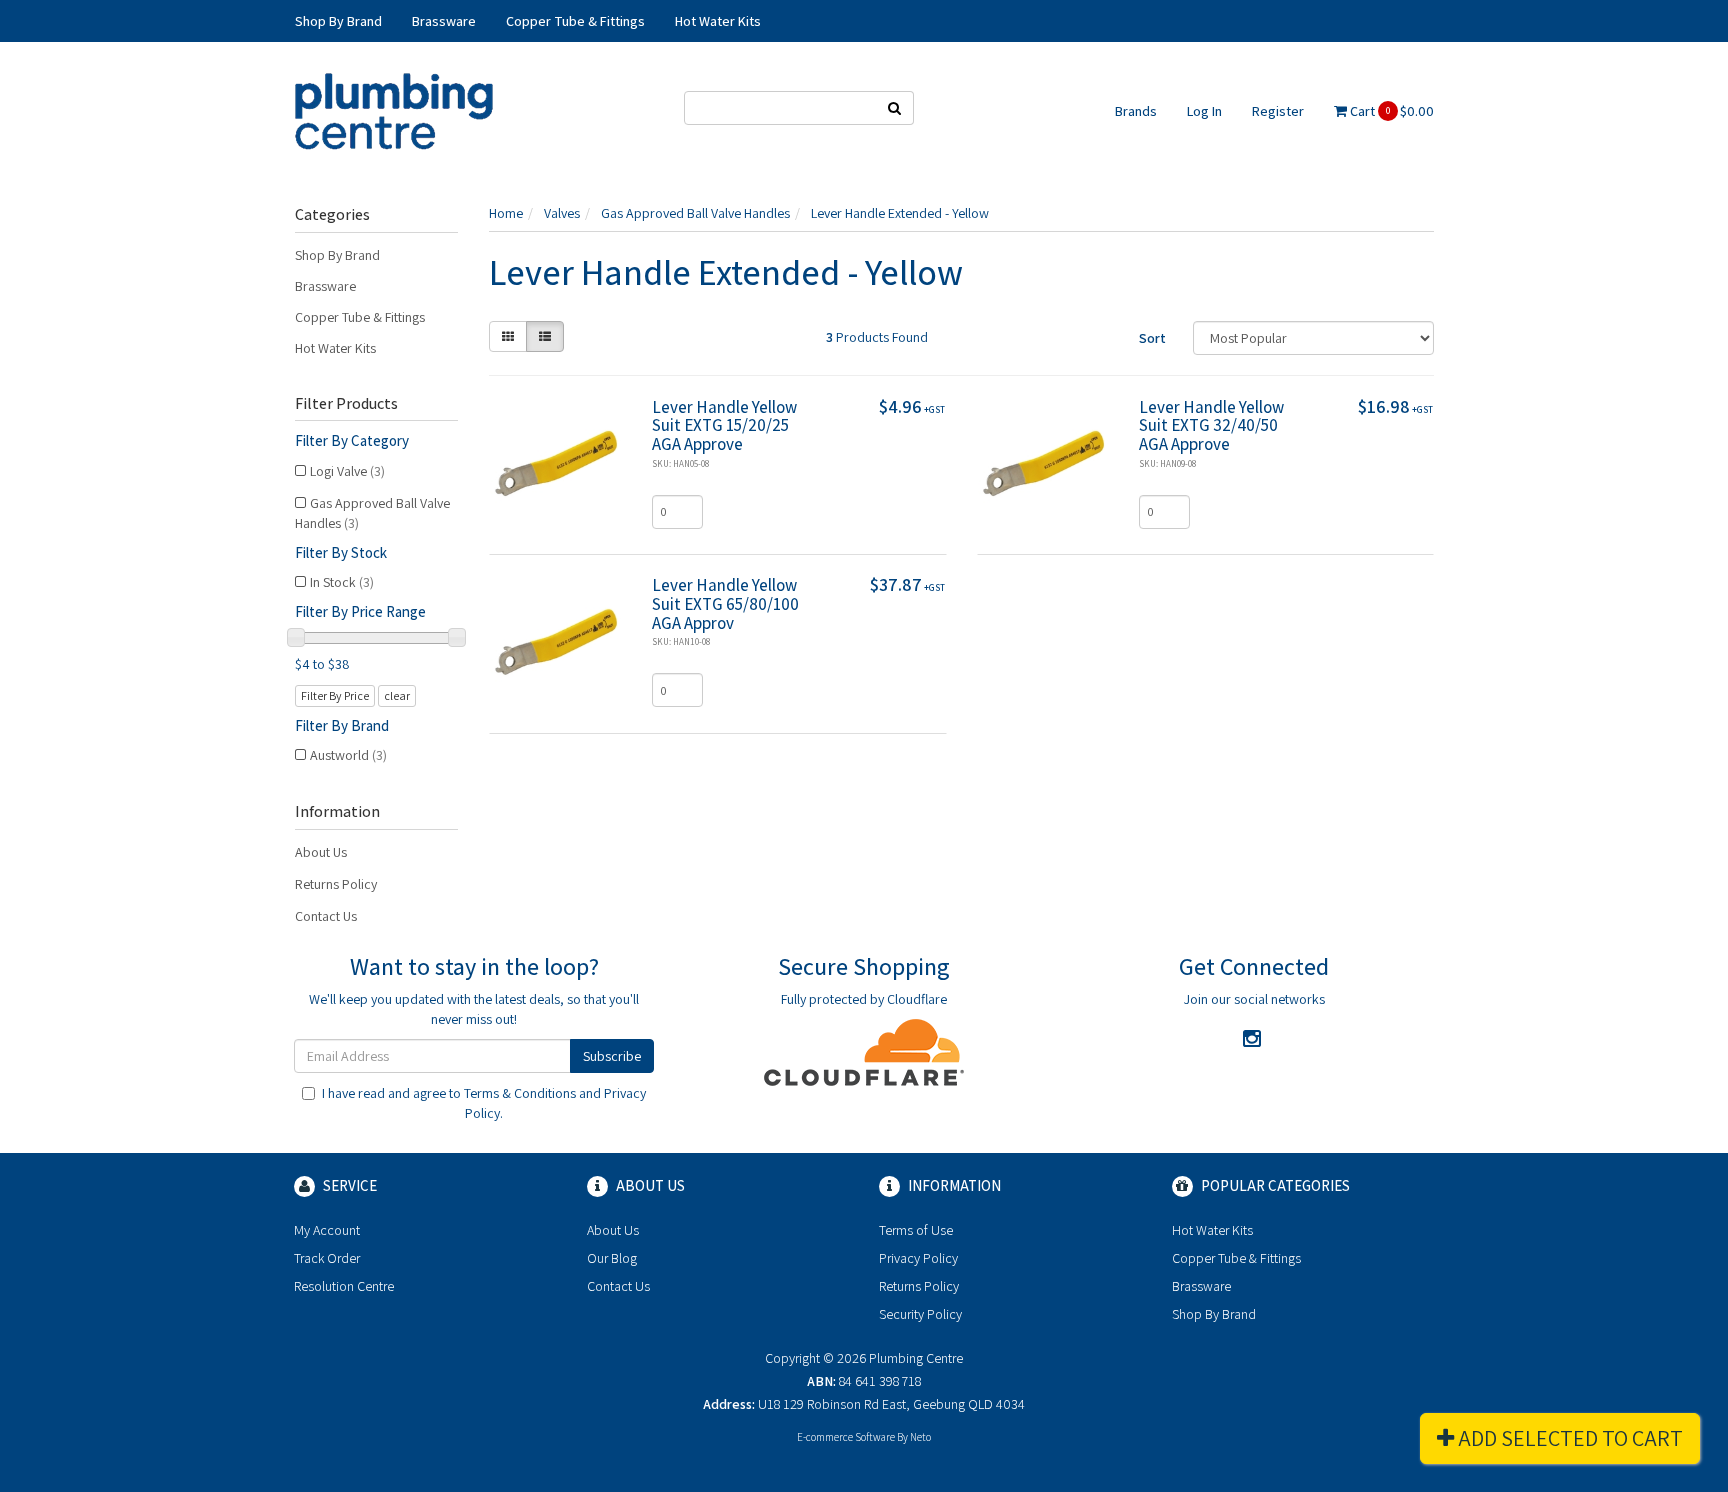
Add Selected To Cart (1568, 1438)
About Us (321, 852)
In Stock (342, 582)
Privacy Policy (918, 1258)
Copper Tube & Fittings (360, 317)
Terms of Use (916, 1230)
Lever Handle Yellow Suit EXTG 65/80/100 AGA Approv (725, 603)
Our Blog (612, 1258)
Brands (1136, 111)
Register (1278, 111)
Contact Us (326, 916)
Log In (1204, 111)
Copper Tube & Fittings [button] (575, 21)
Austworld (348, 755)
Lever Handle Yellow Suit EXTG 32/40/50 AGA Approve (1211, 425)
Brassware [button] (444, 21)
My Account (327, 1230)
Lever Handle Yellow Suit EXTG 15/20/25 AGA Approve (724, 425)
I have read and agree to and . (484, 1103)
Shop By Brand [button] (338, 21)
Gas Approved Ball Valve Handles (372, 513)
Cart (1390, 111)
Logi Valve (347, 471)
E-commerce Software (846, 1437)
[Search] (895, 108)
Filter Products (346, 404)
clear (397, 695)
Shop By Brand (337, 255)
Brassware (325, 286)
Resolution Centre (344, 1286)
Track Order (327, 1258)
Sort (1152, 338)
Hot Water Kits (335, 348)
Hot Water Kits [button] (718, 21)
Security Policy (920, 1314)
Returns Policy (336, 884)
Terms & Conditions (520, 1093)
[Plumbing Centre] (394, 110)
